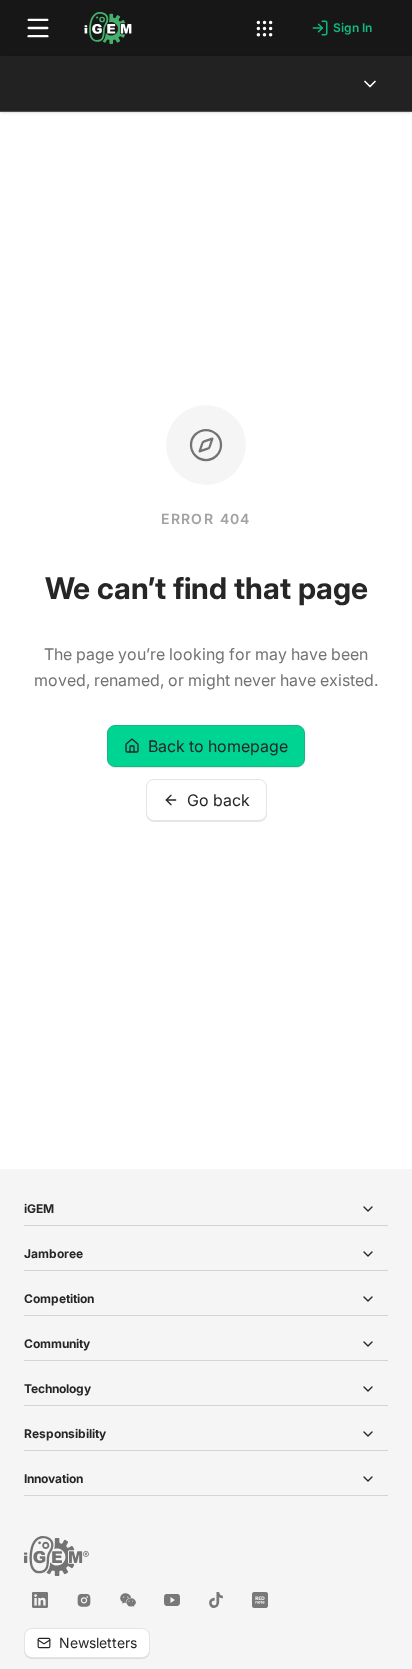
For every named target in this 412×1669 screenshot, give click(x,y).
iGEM (39, 1208)
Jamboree (53, 1253)
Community (57, 1343)
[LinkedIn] (40, 1600)
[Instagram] (84, 1600)
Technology (57, 1388)
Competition (59, 1298)
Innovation (53, 1478)
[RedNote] (260, 1600)
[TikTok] (216, 1600)
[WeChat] (128, 1600)
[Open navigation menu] (38, 28)
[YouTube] (172, 1600)
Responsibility (65, 1433)
